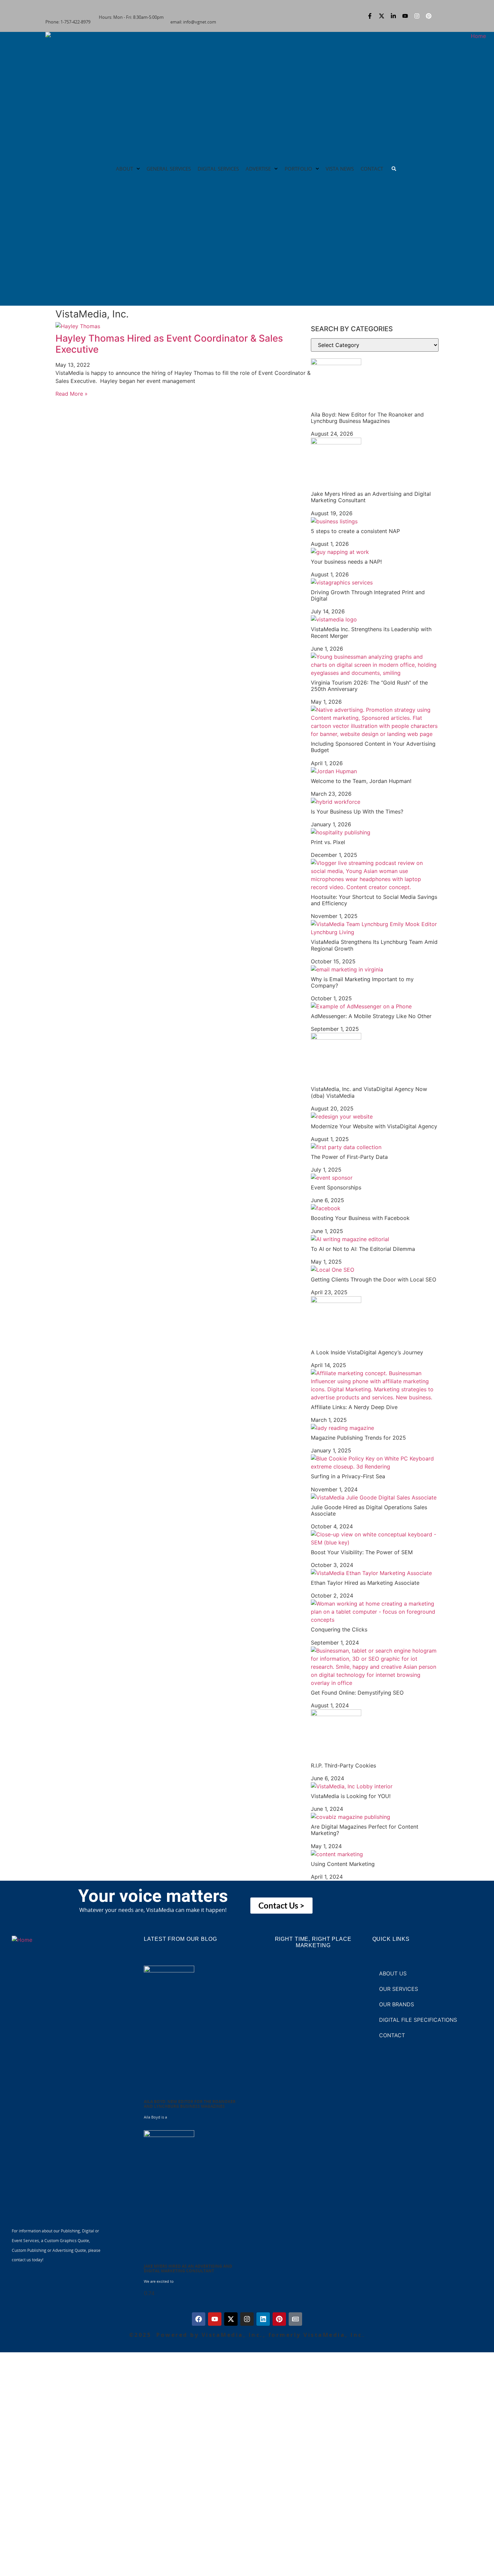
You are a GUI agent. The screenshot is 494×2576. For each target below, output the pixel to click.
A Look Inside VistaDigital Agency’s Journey (367, 1352)
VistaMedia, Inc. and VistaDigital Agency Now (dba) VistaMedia (369, 1092)
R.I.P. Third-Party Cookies (343, 1765)
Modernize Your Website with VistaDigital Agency (374, 1126)
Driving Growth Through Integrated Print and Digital (368, 595)
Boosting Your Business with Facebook (360, 1218)
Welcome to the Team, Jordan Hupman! (361, 781)
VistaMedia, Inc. (92, 314)
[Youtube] (405, 16)
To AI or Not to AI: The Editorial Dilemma (363, 1249)
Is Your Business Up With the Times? (357, 812)
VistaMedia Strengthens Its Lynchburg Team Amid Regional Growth (374, 945)
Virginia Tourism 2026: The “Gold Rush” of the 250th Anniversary (369, 686)
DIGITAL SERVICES (218, 169)
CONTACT (372, 169)
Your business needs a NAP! (346, 562)
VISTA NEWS (340, 169)
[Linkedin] (263, 2319)
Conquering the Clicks (339, 1629)
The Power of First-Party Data (349, 1157)
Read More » (72, 394)
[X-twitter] (381, 16)
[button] (394, 169)
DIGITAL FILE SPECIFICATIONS (418, 2020)
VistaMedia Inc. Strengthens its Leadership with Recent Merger (371, 632)
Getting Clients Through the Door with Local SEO (374, 1279)
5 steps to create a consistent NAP (355, 531)
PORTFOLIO (298, 169)
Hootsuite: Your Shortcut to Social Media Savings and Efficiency (374, 900)
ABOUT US (393, 1973)
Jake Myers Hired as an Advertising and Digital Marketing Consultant (371, 497)
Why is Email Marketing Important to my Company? (362, 982)
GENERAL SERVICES (169, 169)
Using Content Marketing (343, 1864)
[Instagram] (417, 16)
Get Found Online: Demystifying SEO (357, 1693)
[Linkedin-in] (393, 16)
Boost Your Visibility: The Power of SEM (362, 1552)
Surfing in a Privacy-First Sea (348, 1476)
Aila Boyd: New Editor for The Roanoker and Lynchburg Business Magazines (367, 418)
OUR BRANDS (397, 2004)
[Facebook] (199, 2319)
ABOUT (125, 169)
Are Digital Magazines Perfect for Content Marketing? (365, 1830)
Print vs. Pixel (328, 842)
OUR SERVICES (399, 1989)
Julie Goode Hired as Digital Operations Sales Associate (369, 1510)
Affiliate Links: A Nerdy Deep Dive (354, 1407)
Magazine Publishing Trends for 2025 (358, 1438)
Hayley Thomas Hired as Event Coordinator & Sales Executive (169, 344)
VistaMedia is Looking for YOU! (351, 1796)
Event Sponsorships (336, 1187)
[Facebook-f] (370, 16)
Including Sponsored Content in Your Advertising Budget (373, 747)
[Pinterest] (428, 16)
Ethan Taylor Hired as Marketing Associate (365, 1583)
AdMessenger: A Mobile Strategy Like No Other (371, 1016)
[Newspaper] (295, 2319)
